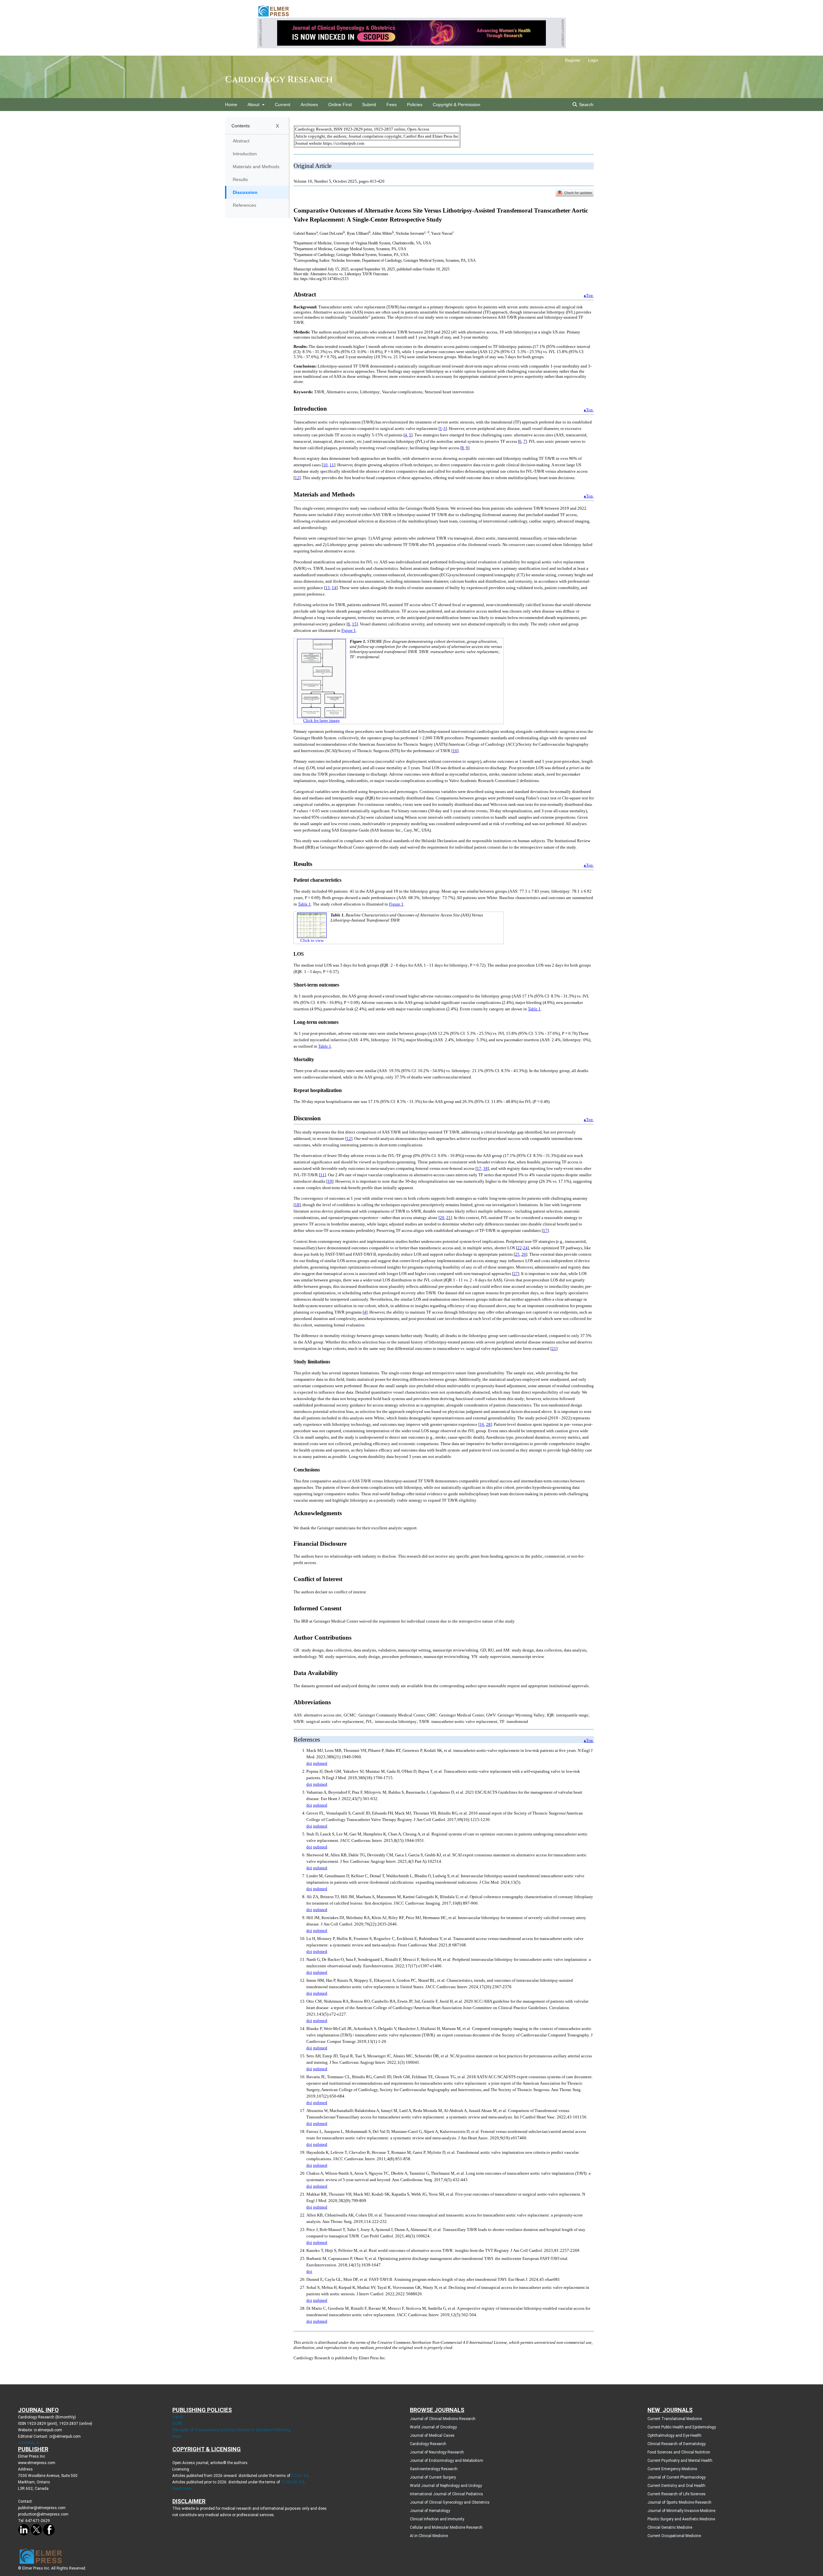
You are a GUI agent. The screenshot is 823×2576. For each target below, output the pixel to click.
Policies (415, 105)
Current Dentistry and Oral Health (676, 2486)
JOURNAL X (28, 2443)
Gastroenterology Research (434, 2469)
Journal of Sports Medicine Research (679, 2502)
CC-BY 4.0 (300, 2476)
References (244, 205)
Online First (340, 105)
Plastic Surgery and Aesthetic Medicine (681, 2519)
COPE (177, 2424)
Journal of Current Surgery (433, 2477)
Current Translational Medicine (675, 2419)
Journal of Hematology (430, 2511)
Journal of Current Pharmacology (677, 2477)
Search (586, 105)
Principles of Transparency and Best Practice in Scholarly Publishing (232, 2430)
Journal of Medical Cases (432, 2435)
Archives (309, 105)
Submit (369, 105)
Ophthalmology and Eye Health (674, 2435)
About (254, 105)
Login (593, 60)
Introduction (245, 154)
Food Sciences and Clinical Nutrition (679, 2452)
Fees (392, 105)
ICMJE (178, 2417)
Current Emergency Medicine (672, 2469)
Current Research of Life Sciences (677, 2494)
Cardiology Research (279, 80)
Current (283, 105)
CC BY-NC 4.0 (293, 2482)
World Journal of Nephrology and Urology (446, 2486)
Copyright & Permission (457, 105)
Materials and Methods (256, 167)
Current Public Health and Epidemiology (682, 2427)
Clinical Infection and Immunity (437, 2519)
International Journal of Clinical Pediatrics (447, 2494)
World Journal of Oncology (433, 2427)
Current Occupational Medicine (674, 2536)
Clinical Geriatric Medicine (670, 2527)
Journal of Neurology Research (437, 2452)
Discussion (245, 192)
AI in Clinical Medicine (429, 2536)
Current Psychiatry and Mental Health (680, 2461)
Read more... (183, 2489)
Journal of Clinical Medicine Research (443, 2419)
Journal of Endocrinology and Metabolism (447, 2461)
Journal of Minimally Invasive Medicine (681, 2511)
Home (231, 105)
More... (178, 2436)
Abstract (241, 141)
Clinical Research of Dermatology (677, 2444)
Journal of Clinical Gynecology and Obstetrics (450, 2502)
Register (573, 60)
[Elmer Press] (273, 11)
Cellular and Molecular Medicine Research (446, 2527)
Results (240, 179)
